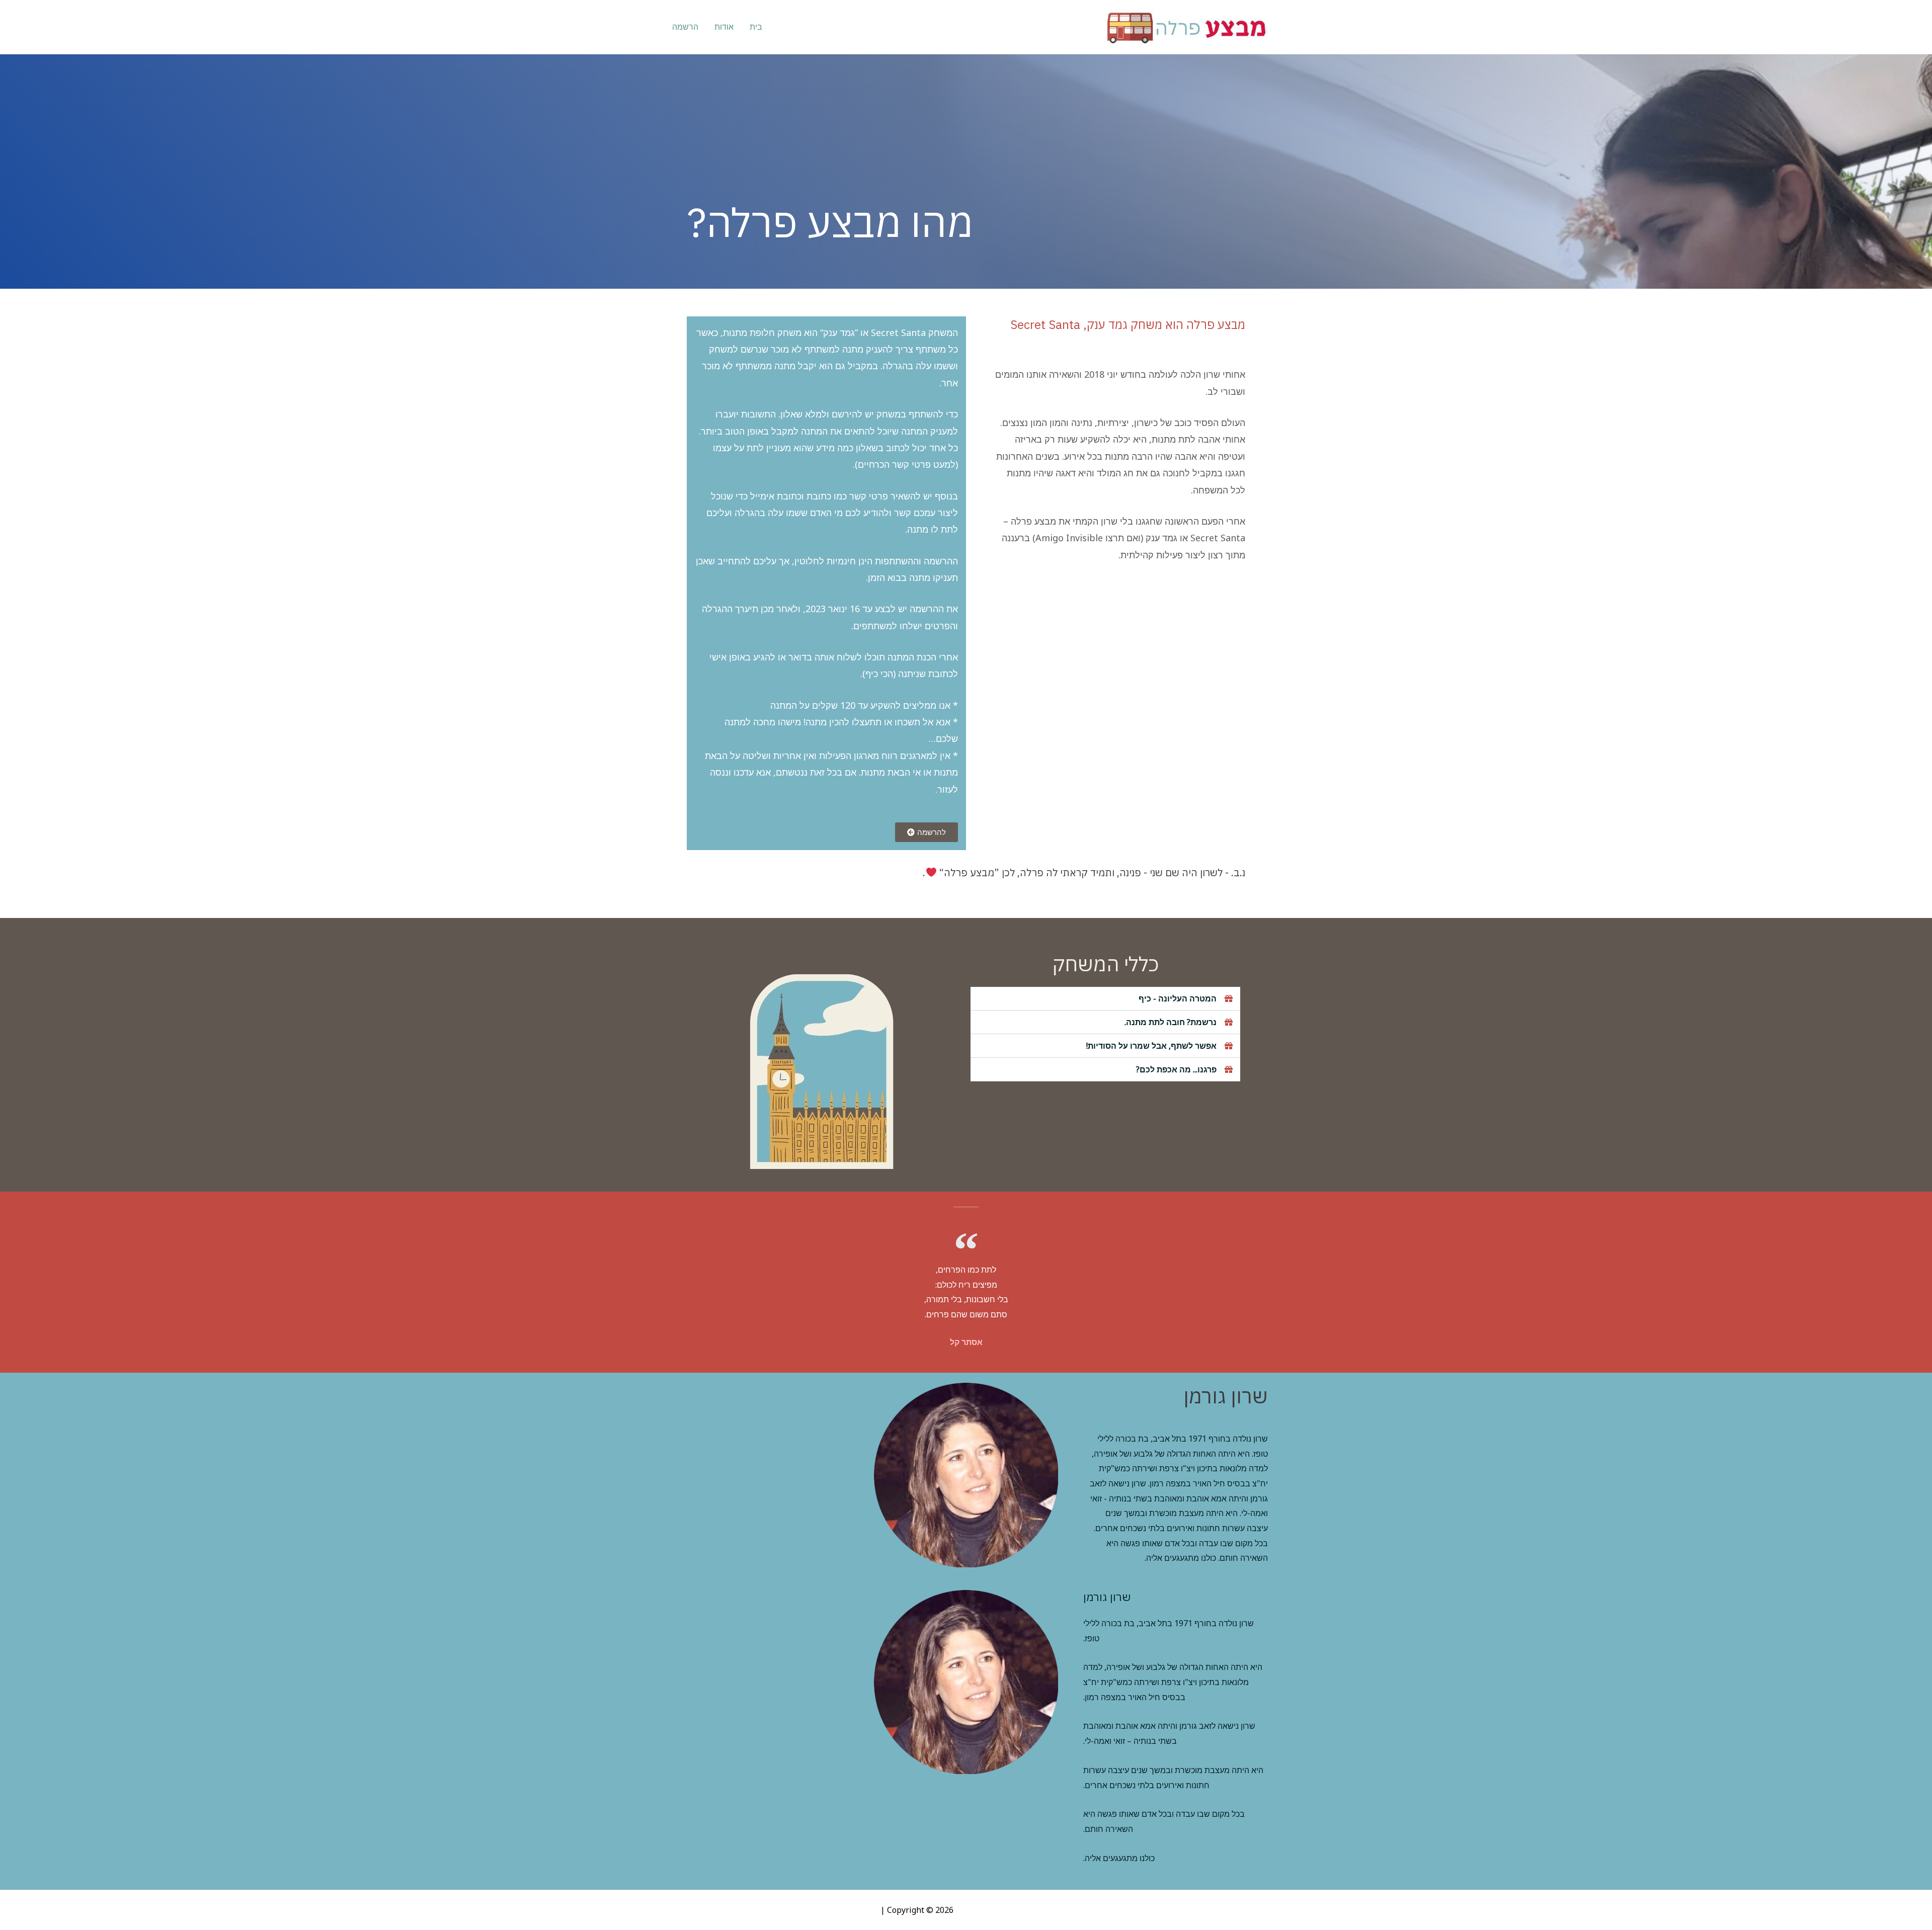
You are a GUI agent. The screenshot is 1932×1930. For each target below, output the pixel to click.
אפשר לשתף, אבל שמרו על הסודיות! (1151, 1046)
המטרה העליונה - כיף (1178, 998)
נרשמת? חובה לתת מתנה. (1171, 1022)
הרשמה (685, 27)
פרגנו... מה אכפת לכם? (1176, 1069)
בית (756, 27)
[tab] (1105, 999)
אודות (724, 27)
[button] (927, 832)
